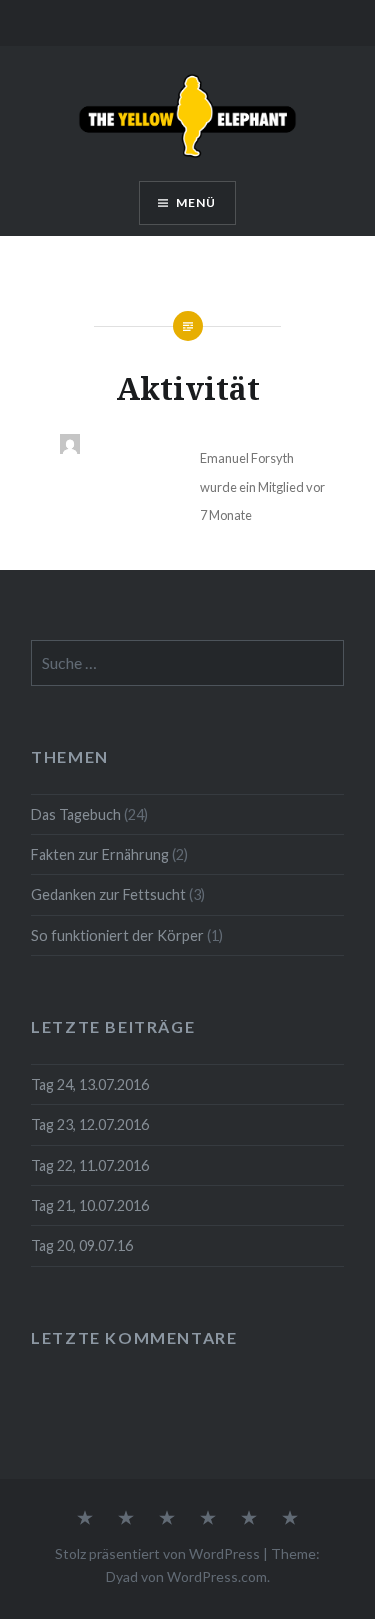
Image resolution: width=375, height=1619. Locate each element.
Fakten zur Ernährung (100, 854)
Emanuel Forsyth (247, 458)
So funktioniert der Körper (117, 935)
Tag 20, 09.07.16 (82, 1245)
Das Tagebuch (76, 814)
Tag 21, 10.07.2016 (90, 1205)
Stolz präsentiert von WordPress (157, 1553)
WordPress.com (217, 1576)
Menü (196, 202)
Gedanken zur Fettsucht (108, 894)
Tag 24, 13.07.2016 (90, 1084)
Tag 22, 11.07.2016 (90, 1165)
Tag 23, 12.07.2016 (90, 1124)
